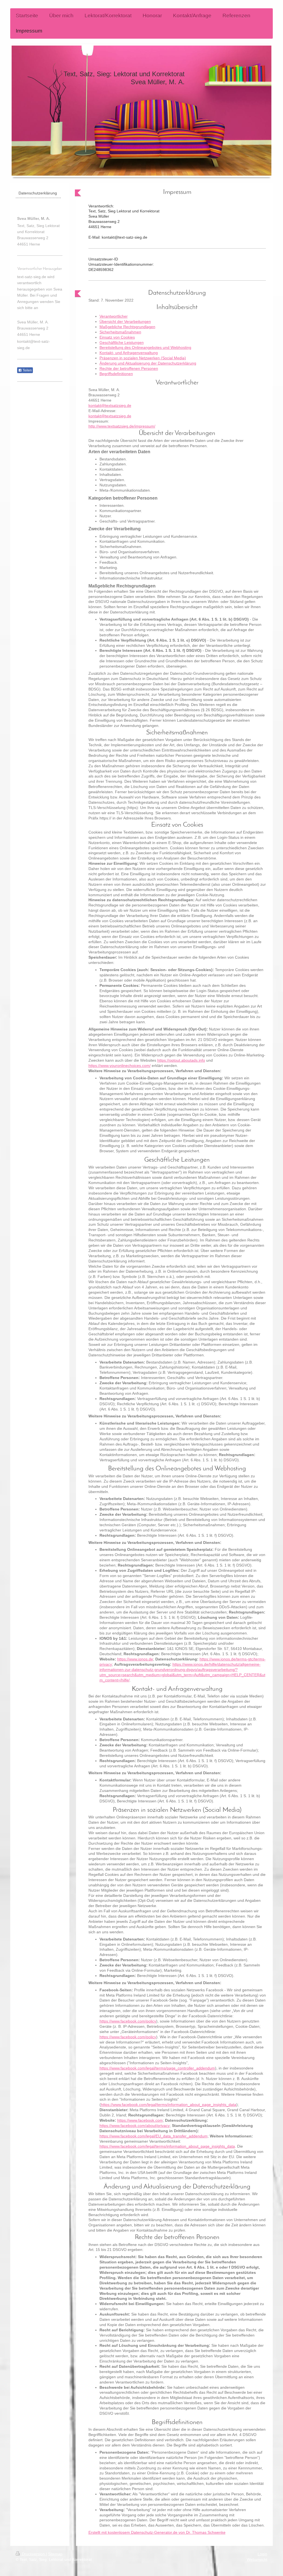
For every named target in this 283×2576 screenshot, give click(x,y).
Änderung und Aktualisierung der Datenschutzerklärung (148, 363)
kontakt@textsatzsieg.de (110, 405)
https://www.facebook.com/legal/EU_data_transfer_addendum (154, 2136)
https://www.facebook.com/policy (128, 2021)
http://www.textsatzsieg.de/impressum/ (122, 426)
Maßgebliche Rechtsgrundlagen (127, 327)
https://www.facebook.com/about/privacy (135, 2126)
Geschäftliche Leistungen (122, 342)
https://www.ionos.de (135, 1659)
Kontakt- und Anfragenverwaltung (129, 353)
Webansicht (257, 2559)
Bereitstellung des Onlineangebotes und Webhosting (145, 347)
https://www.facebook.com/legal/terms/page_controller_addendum (157, 2068)
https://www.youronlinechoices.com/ (120, 1066)
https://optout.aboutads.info (181, 1060)
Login (262, 2554)
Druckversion (33, 2554)
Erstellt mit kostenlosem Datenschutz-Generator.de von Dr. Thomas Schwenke (157, 2532)
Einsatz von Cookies (117, 337)
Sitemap (55, 2554)
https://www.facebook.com (140, 2120)
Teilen (27, 370)
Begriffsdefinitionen (116, 374)
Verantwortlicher (114, 316)
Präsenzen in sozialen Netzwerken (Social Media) (143, 358)
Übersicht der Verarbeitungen (125, 321)
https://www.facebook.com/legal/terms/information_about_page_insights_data (169, 2105)
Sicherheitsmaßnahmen (120, 332)
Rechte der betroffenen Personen (129, 368)
